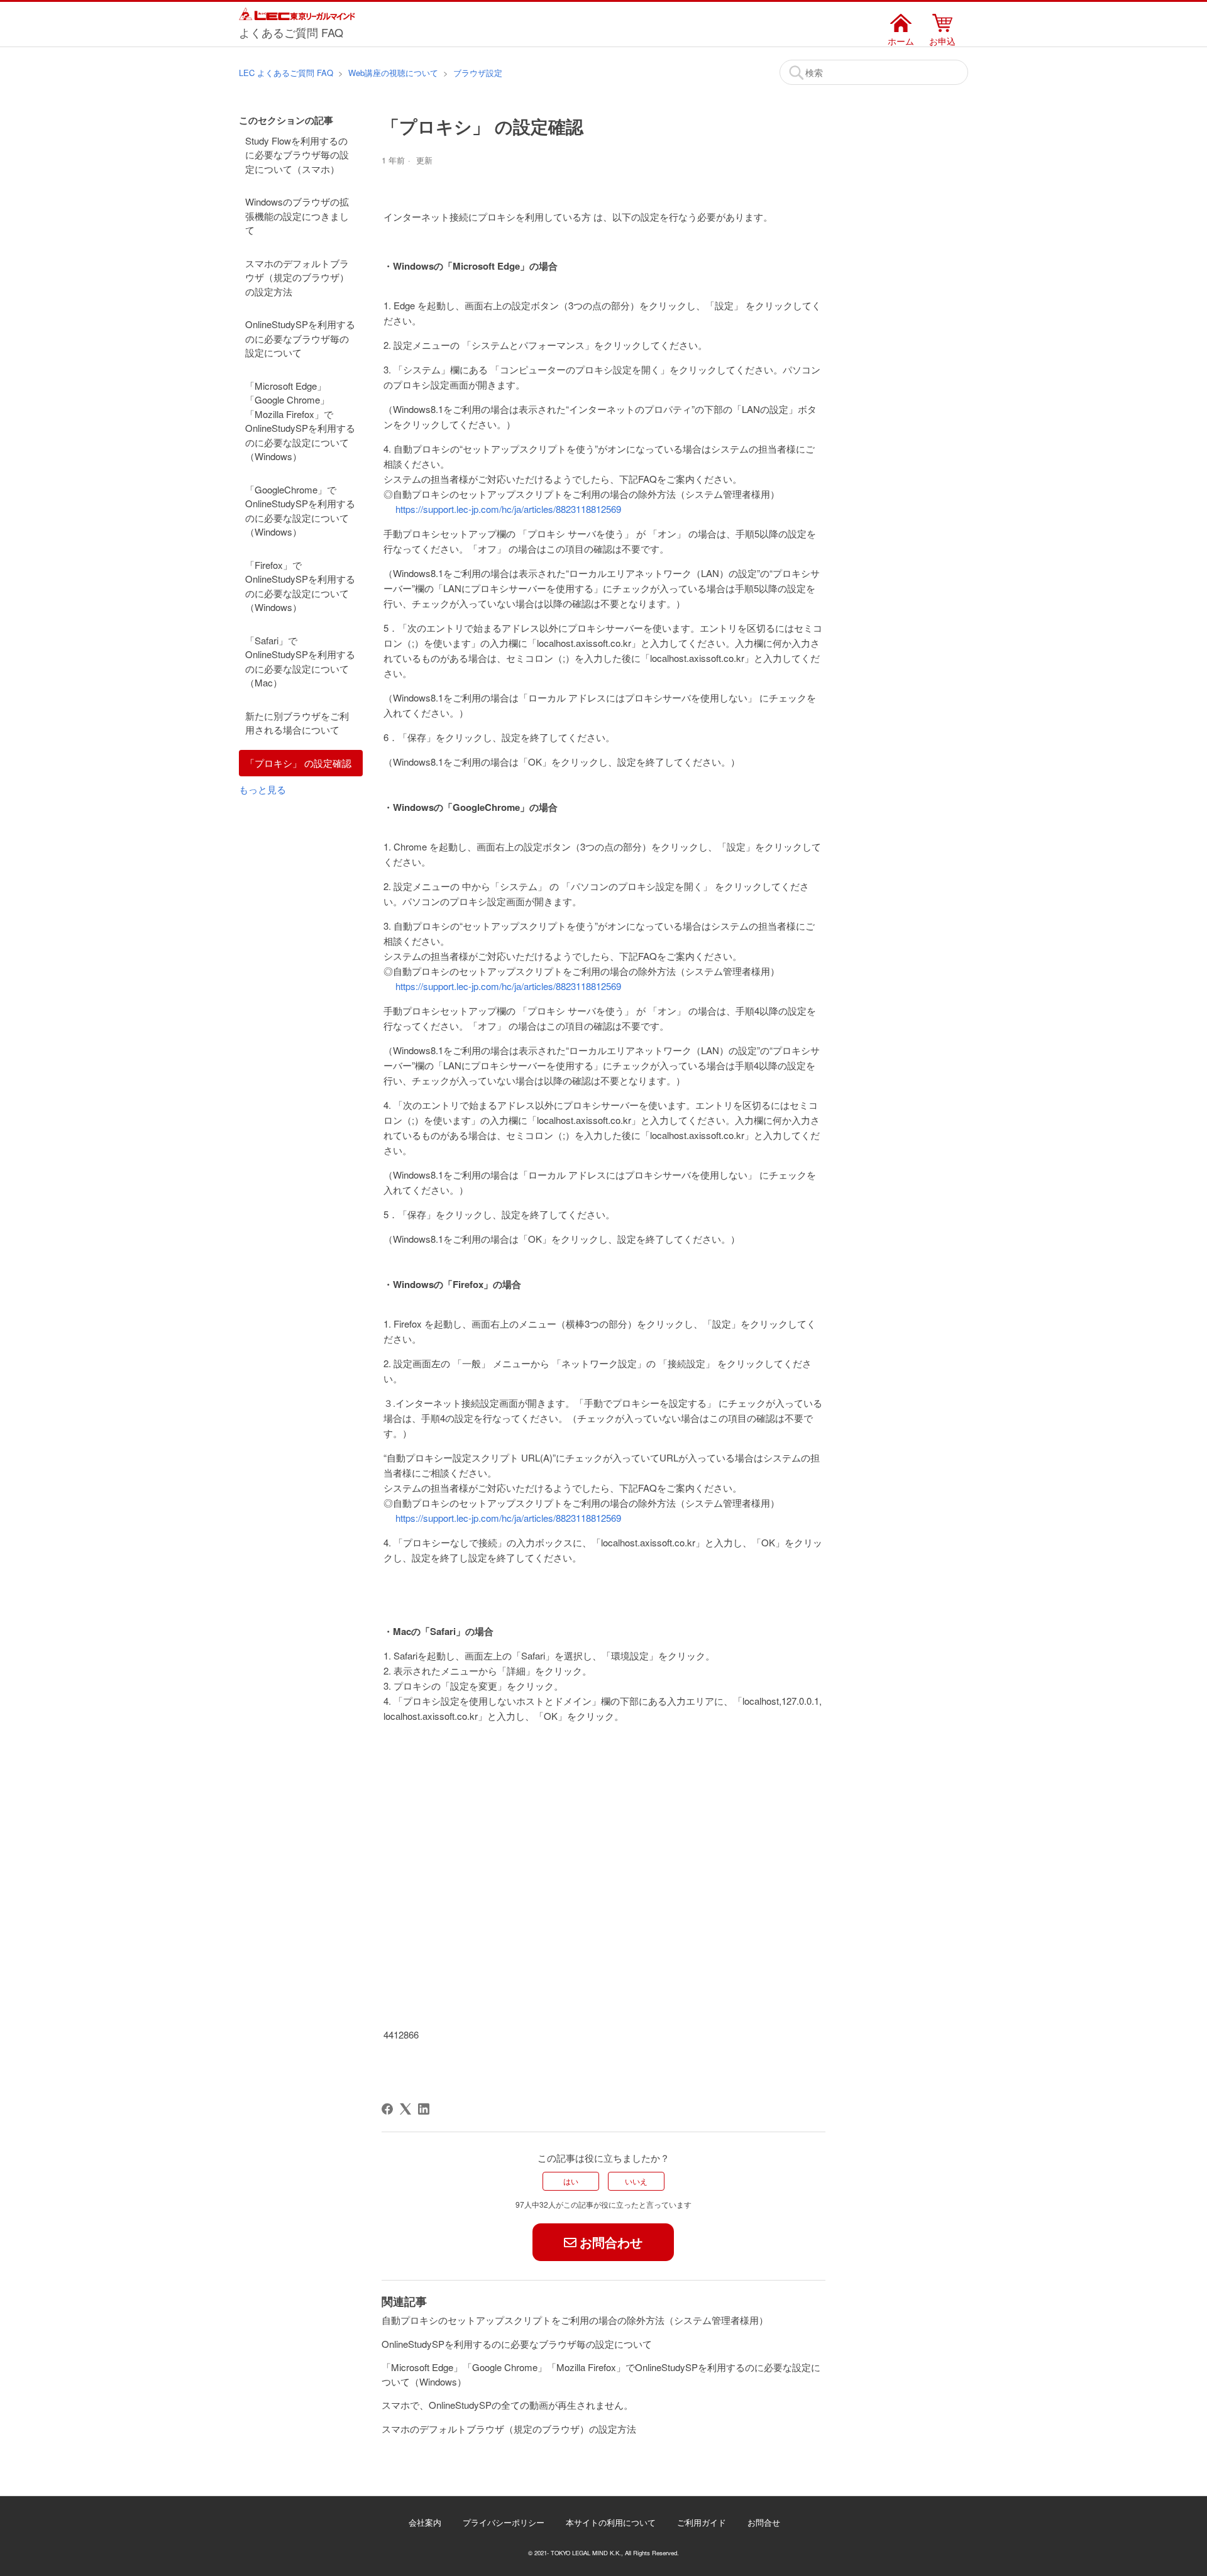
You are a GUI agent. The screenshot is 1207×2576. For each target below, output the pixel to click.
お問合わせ (611, 2242)
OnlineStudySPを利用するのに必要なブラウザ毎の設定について (300, 338)
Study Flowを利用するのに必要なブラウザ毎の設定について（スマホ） (297, 155)
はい (571, 2181)
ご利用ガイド (702, 2522)
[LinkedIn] (424, 2109)
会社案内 (425, 2522)
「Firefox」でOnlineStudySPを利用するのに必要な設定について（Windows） (300, 586)
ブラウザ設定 (478, 73)
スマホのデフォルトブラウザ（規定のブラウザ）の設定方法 (297, 277)
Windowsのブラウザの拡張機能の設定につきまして (297, 216)
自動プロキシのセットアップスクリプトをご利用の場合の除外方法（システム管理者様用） (575, 2320)
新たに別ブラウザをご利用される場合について (297, 723)
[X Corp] (405, 2109)
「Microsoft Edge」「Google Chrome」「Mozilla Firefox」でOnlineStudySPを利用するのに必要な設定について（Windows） (300, 421)
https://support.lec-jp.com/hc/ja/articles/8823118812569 (508, 509)
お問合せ (764, 2522)
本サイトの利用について (611, 2522)
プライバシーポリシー (504, 2522)
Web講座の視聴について (393, 73)
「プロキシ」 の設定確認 (298, 763)
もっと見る (262, 789)
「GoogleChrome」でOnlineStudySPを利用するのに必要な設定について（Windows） (300, 511)
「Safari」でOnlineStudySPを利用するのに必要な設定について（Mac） (300, 662)
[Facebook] (387, 2109)
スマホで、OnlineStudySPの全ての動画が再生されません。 (507, 2405)
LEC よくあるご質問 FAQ (286, 73)
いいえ (636, 2181)
